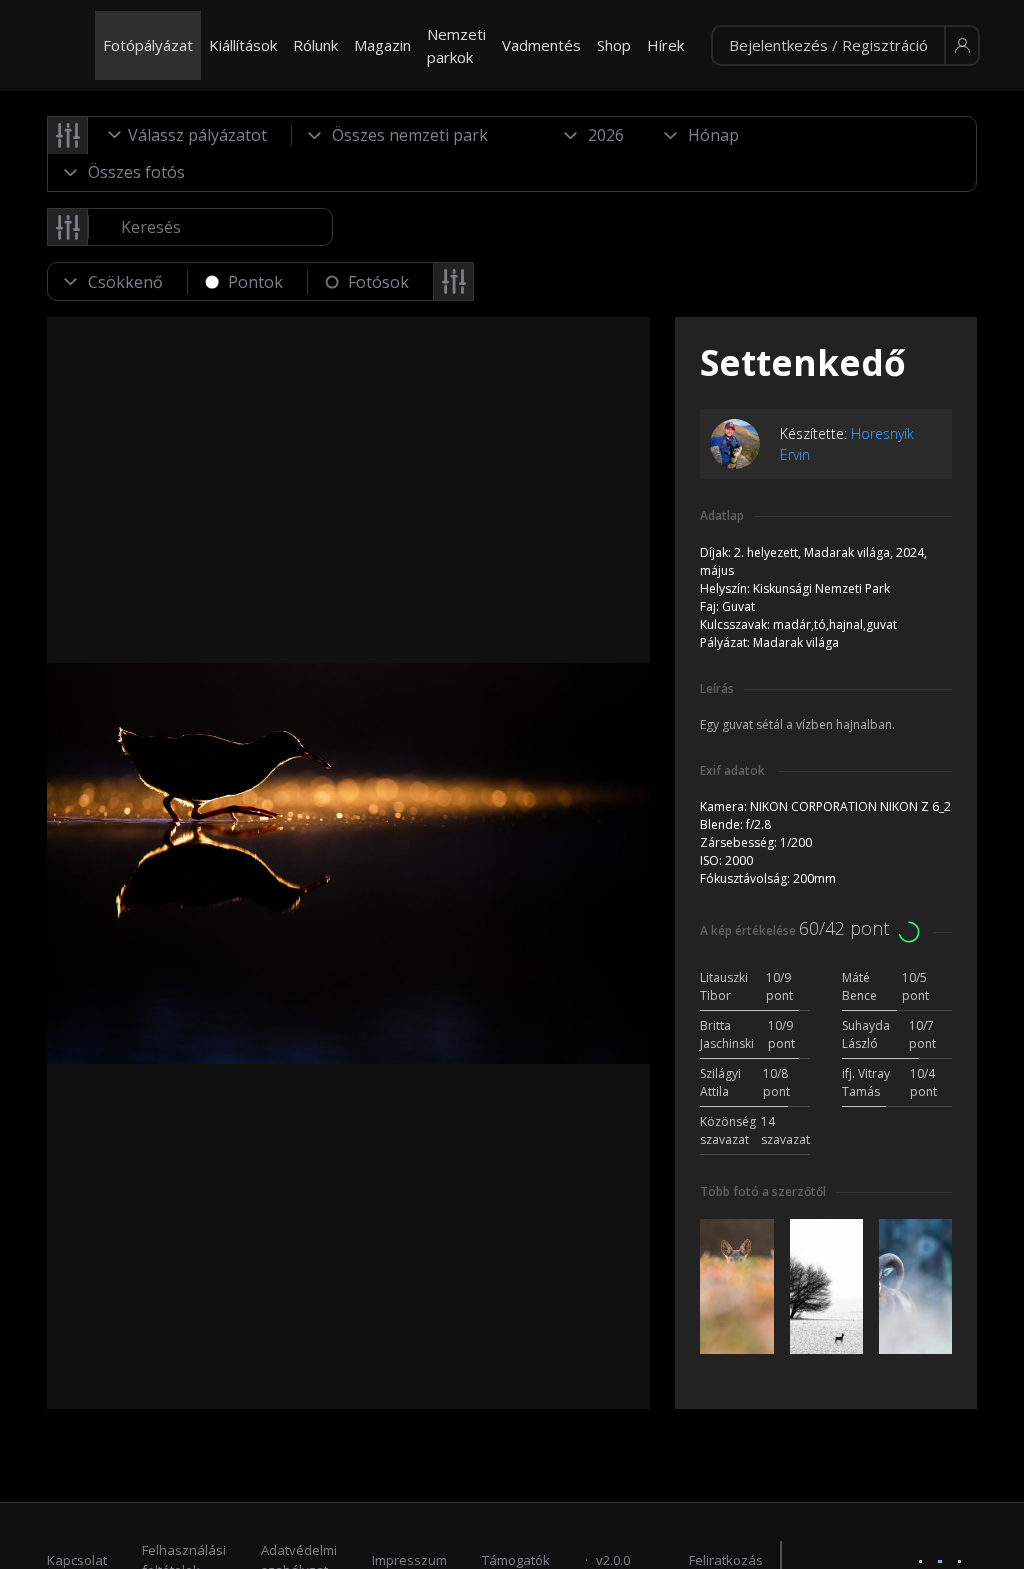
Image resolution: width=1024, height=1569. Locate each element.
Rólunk (315, 45)
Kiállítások (243, 45)
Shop (614, 45)
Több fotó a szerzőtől (763, 1191)
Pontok (255, 282)
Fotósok (378, 282)
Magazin (382, 45)
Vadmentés (541, 45)
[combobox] (190, 135)
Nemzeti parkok (456, 45)
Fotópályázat (148, 45)
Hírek (665, 45)
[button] (845, 46)
